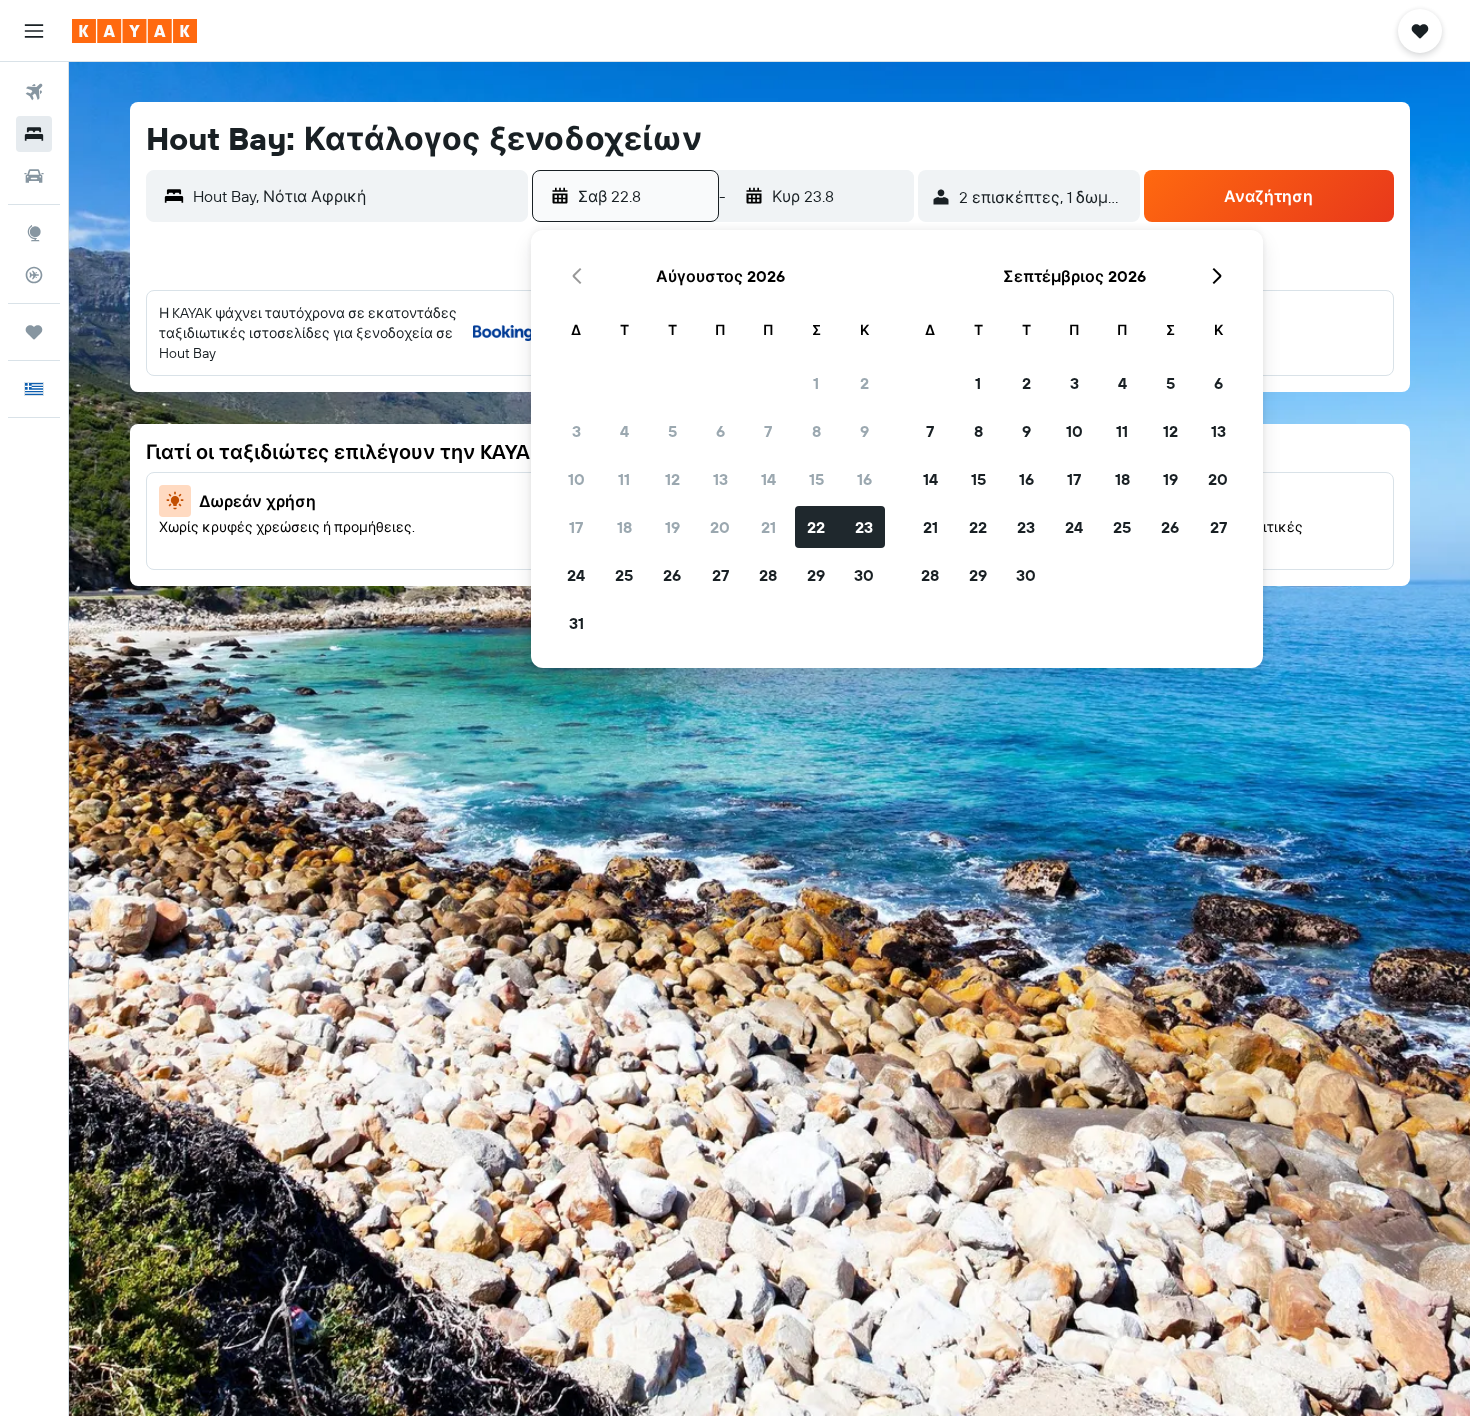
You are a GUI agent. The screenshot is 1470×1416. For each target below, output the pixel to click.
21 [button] (768, 527)
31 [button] (576, 623)
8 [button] (816, 431)
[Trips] (34, 332)
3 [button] (576, 431)
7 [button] (768, 431)
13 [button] (720, 479)
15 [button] (816, 479)
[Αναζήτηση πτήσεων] (34, 92)
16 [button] (864, 479)
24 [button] (576, 575)
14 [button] (768, 479)
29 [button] (816, 575)
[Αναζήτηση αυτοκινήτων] (34, 176)
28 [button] (768, 575)
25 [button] (624, 575)
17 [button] (576, 527)
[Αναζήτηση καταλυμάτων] (34, 134)
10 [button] (576, 479)
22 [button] (816, 527)
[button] (34, 31)
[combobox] (355, 196)
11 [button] (624, 479)
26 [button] (672, 575)
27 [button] (720, 575)
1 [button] (816, 383)
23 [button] (864, 527)
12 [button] (672, 479)
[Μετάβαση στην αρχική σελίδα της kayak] (134, 31)
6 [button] (720, 431)
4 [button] (624, 431)
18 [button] (624, 527)
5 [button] (672, 431)
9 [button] (864, 431)
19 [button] (672, 527)
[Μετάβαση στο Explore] (34, 233)
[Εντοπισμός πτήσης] (34, 275)
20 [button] (720, 527)
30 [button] (864, 575)
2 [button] (864, 383)
